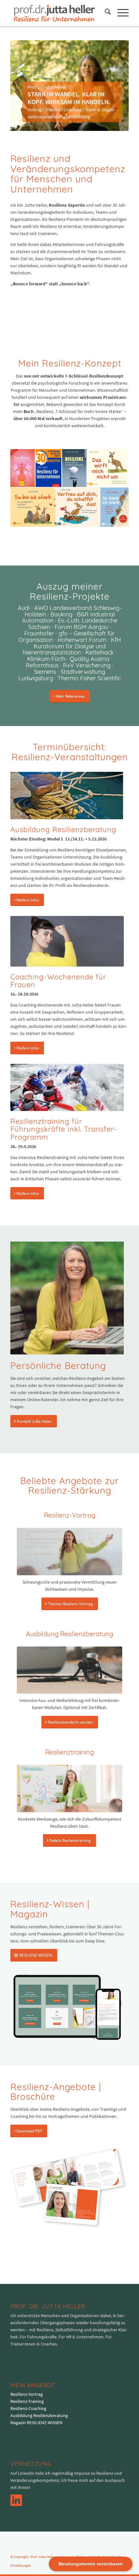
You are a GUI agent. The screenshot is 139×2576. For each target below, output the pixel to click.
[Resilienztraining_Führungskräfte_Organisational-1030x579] (67, 1087)
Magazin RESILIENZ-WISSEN (36, 2423)
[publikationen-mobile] (69, 488)
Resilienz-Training (27, 2401)
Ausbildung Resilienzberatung (39, 2415)
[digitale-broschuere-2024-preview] (69, 2188)
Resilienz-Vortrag (27, 2394)
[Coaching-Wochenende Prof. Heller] (67, 941)
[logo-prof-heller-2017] (58, 13)
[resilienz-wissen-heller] (67, 2007)
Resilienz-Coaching (28, 2408)
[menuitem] (105, 13)
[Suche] (105, 13)
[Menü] (120, 13)
